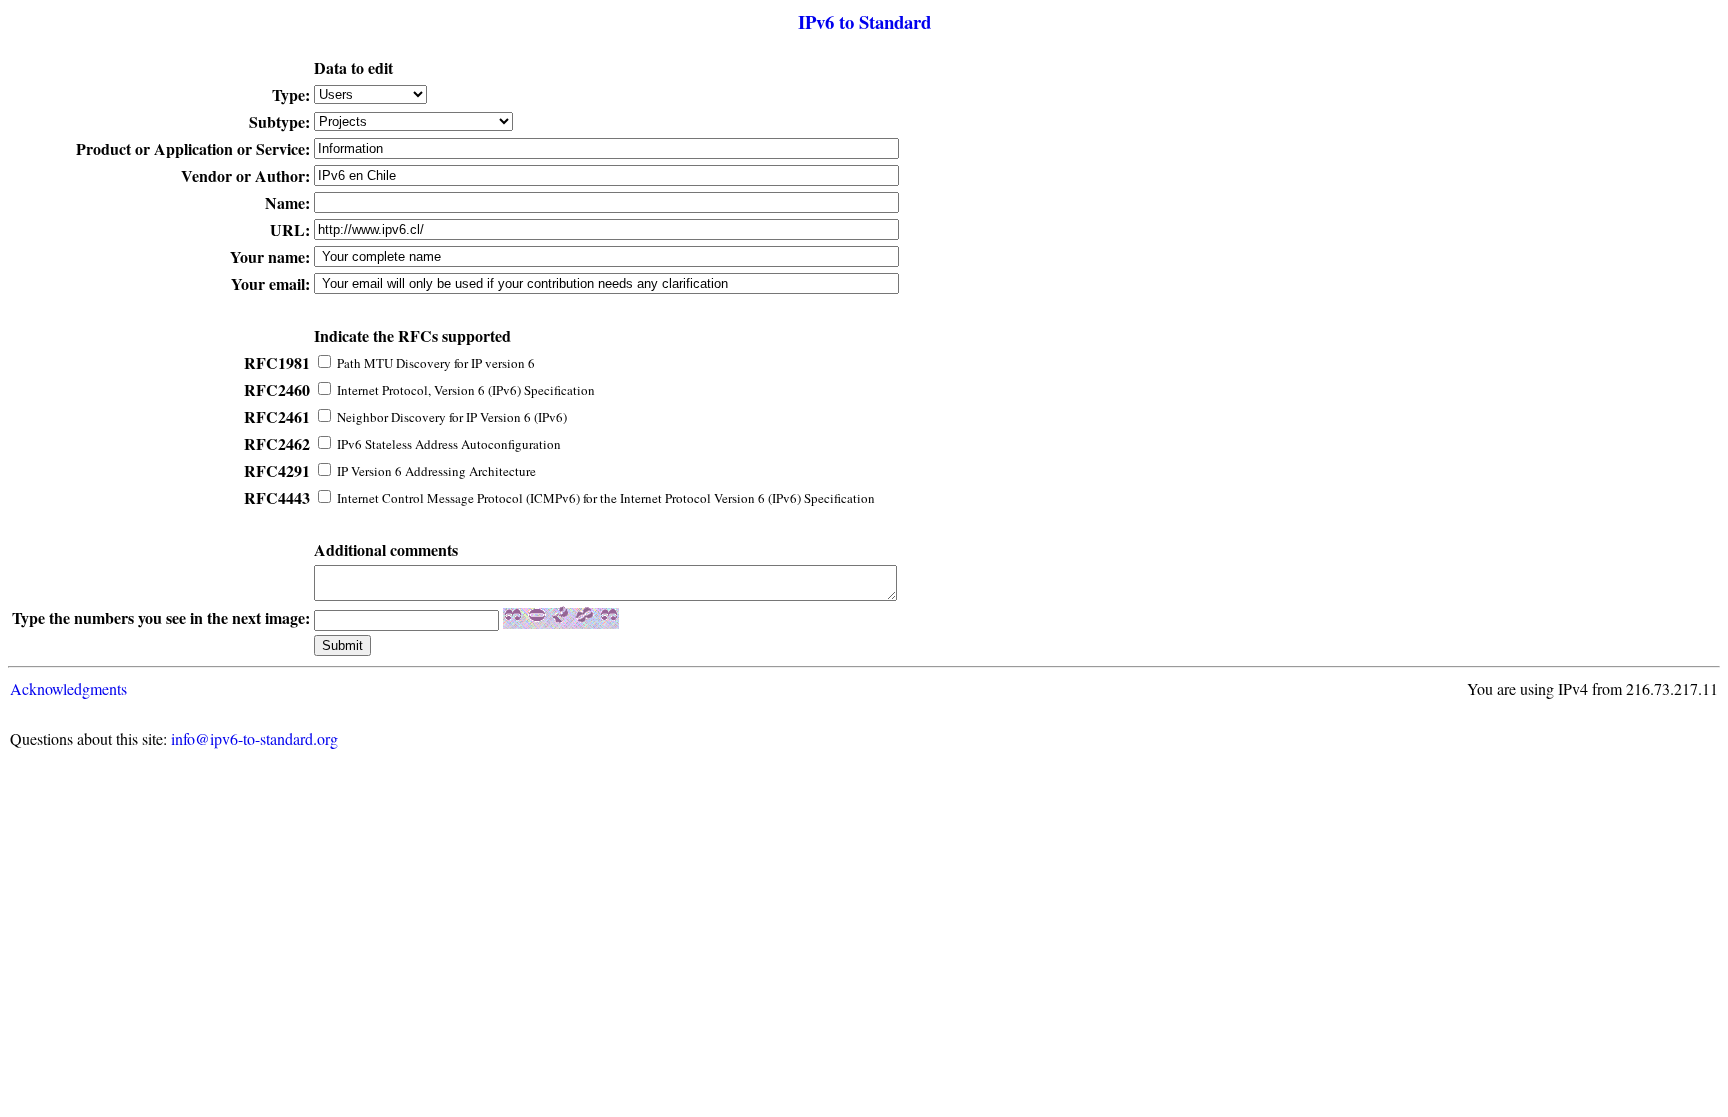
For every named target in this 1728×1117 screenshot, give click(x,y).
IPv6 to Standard (864, 21)
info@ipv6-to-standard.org (254, 738)
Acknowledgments (68, 688)
